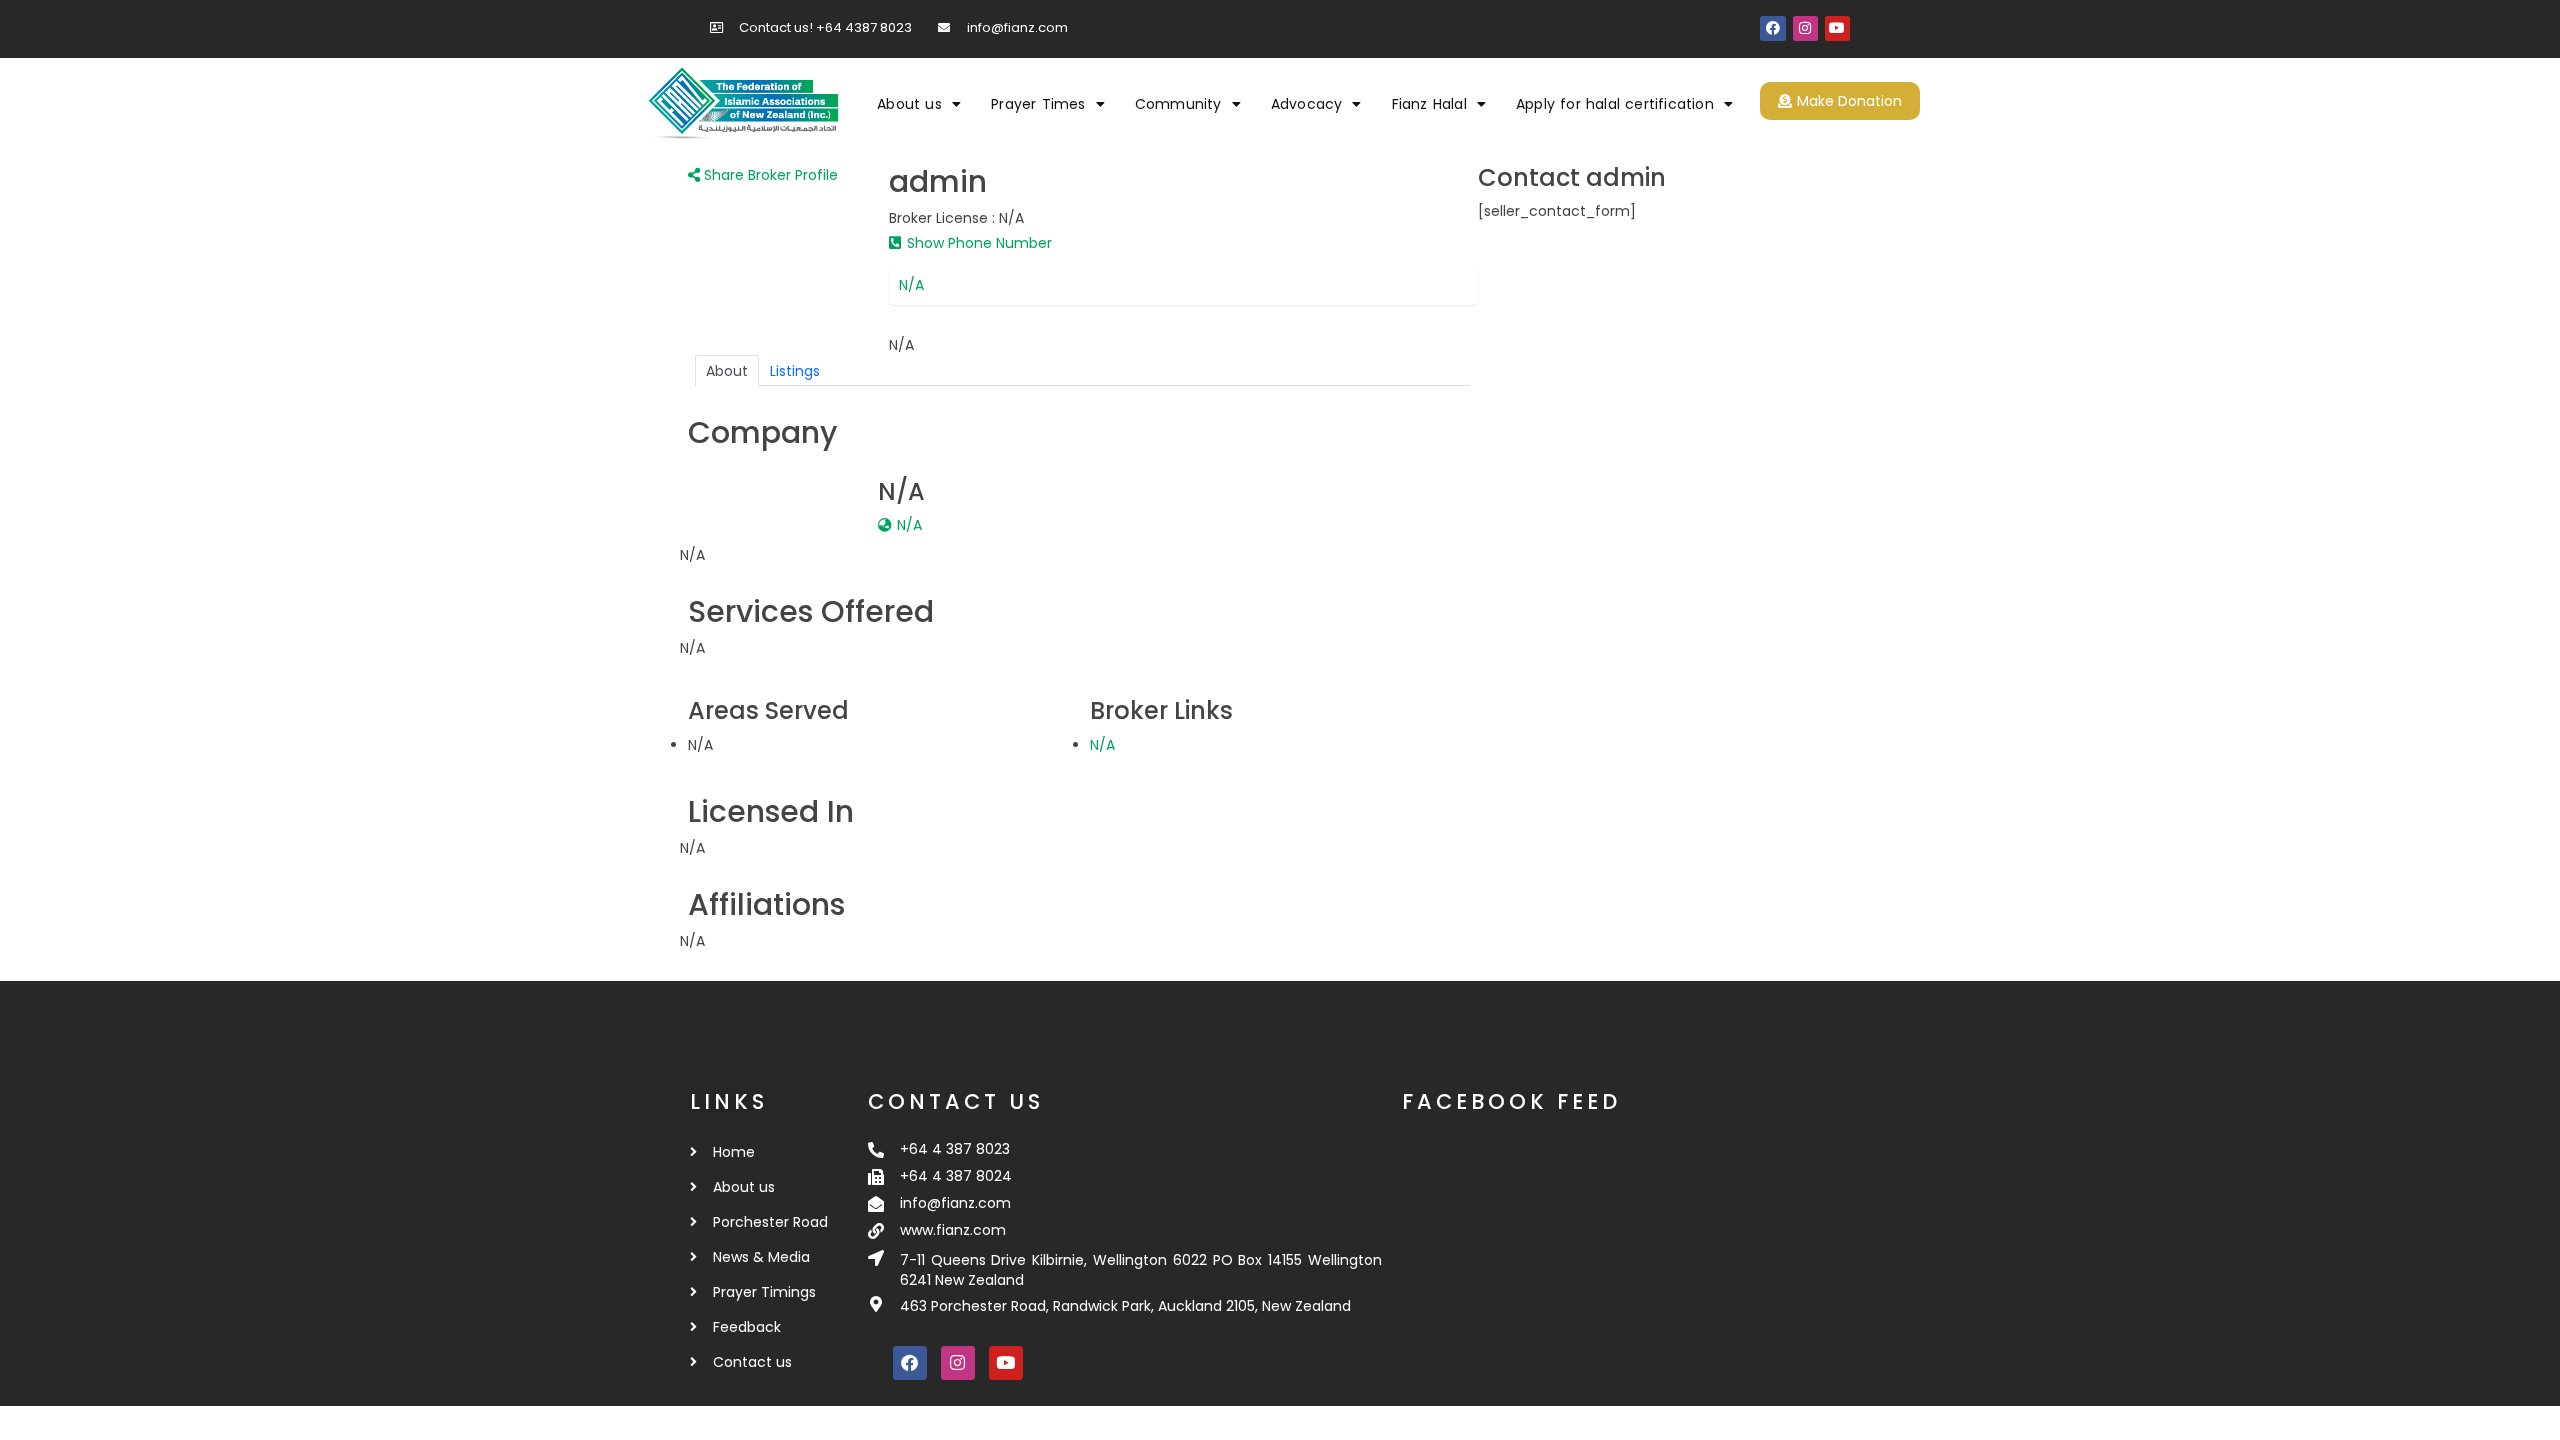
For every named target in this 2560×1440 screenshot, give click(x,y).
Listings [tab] (795, 371)
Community (1178, 104)
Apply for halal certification (1615, 104)
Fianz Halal (1429, 104)
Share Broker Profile (769, 175)
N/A (911, 285)
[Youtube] (1837, 28)
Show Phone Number (977, 243)
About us (909, 104)
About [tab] (727, 371)
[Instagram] (1805, 28)
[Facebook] (1772, 28)
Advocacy (1307, 104)
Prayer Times (1038, 104)
